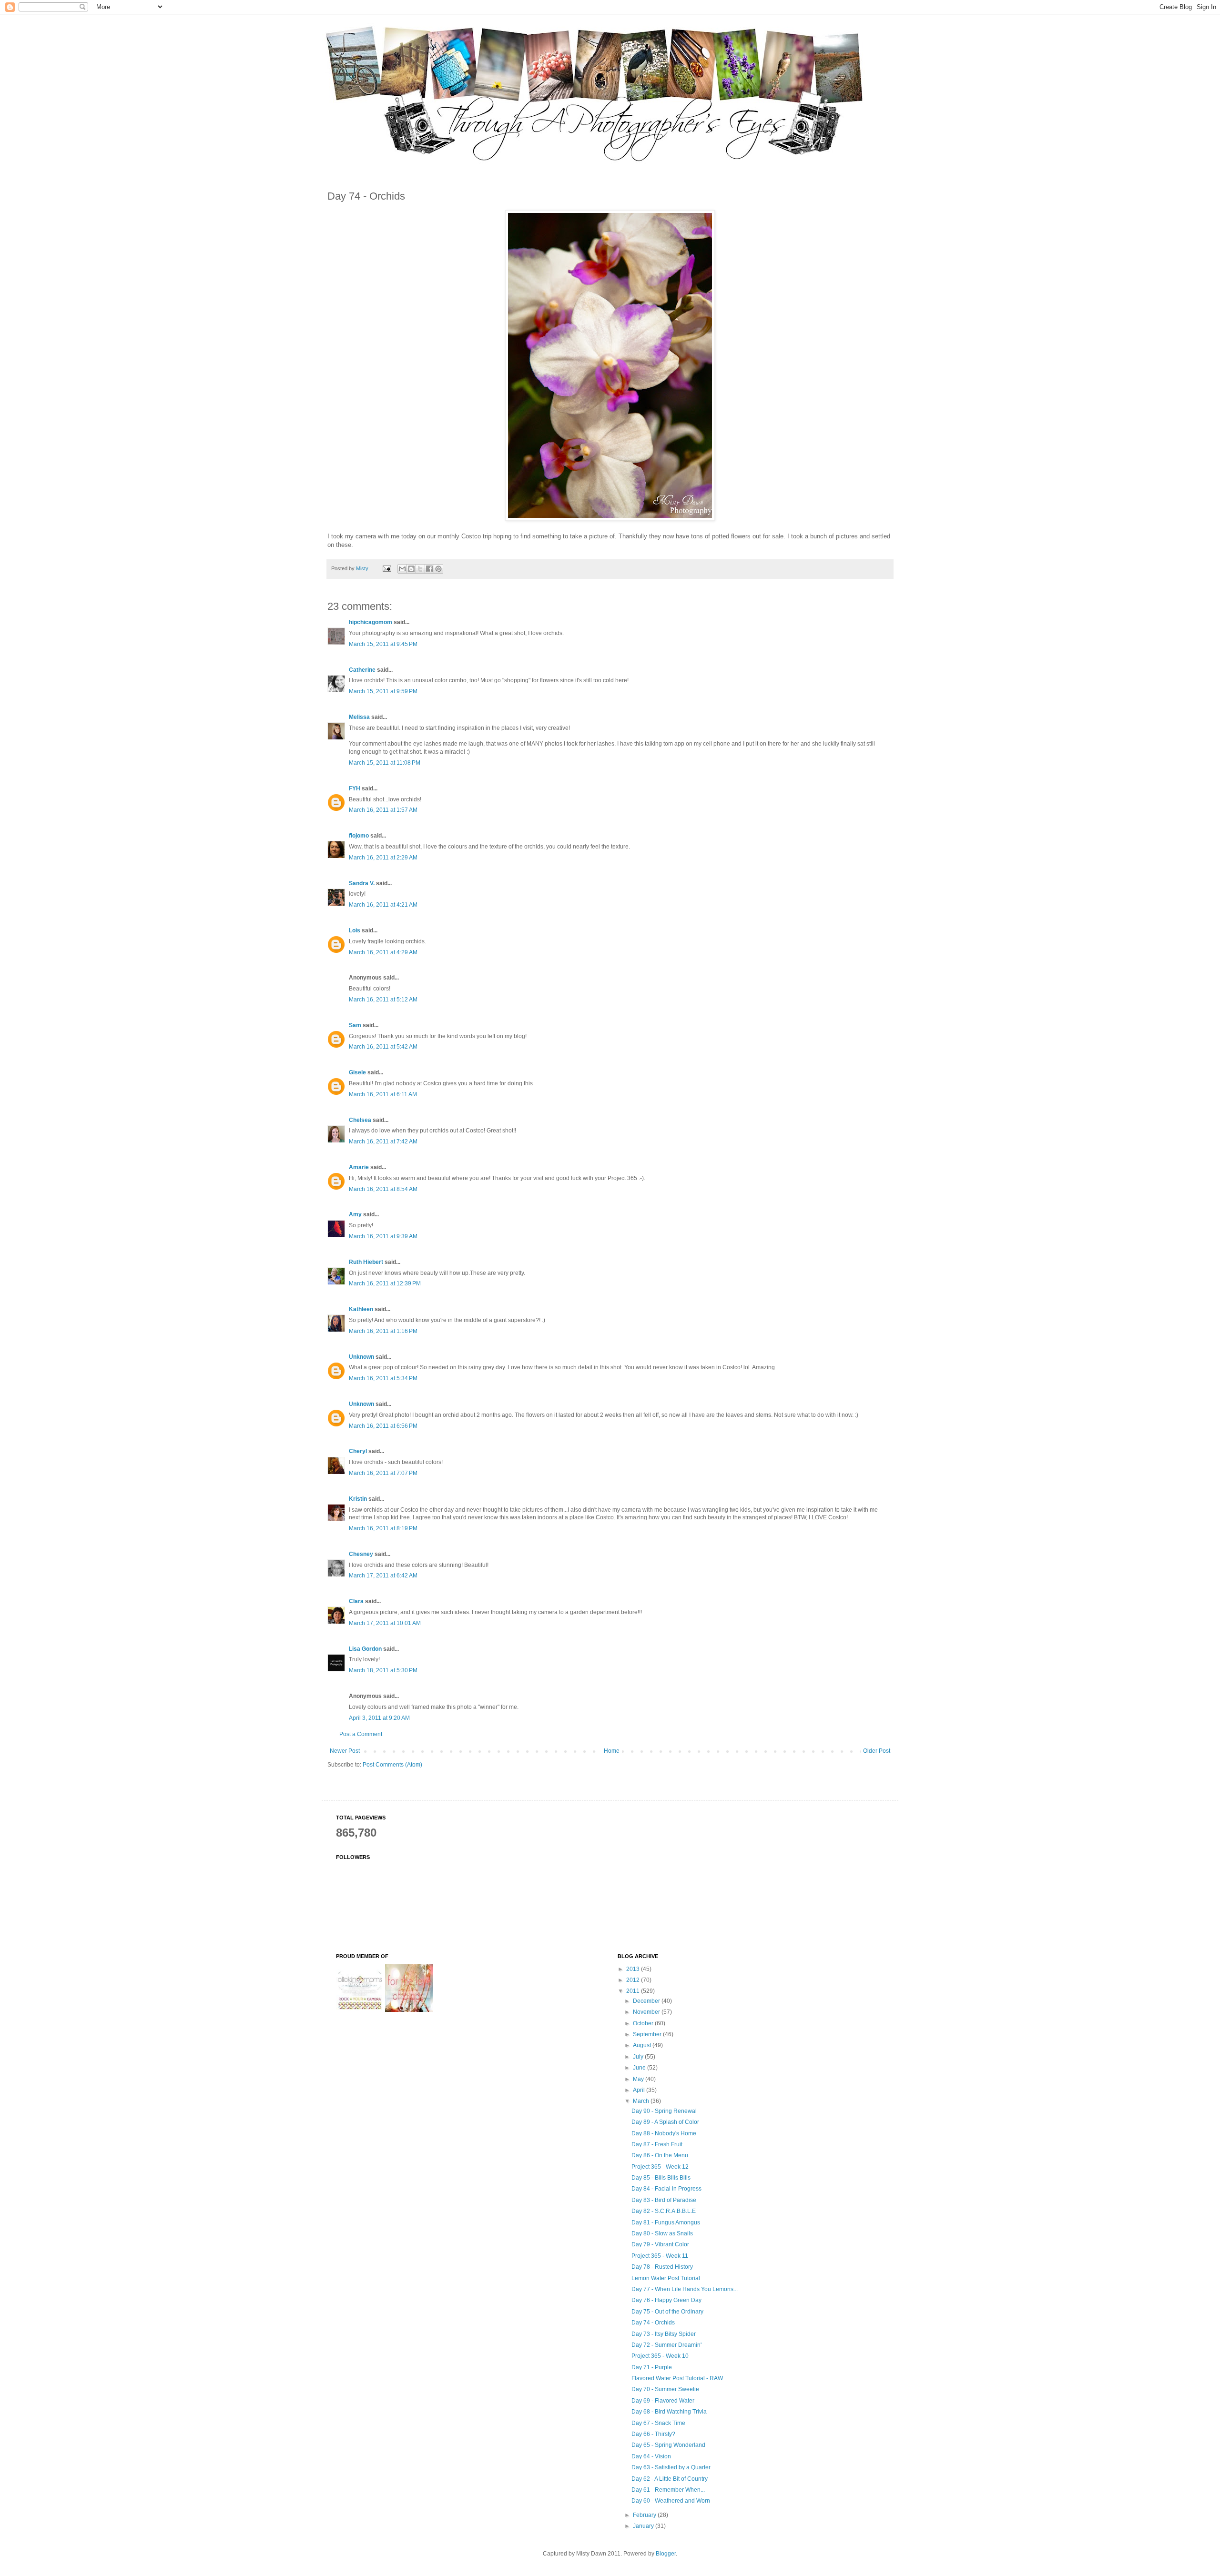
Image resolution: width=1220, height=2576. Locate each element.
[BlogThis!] (411, 569)
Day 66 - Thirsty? (653, 2434)
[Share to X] (420, 569)
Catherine (362, 670)
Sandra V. (362, 883)
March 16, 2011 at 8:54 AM (383, 1189)
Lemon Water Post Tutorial (666, 2278)
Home (612, 1751)
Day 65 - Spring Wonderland (668, 2445)
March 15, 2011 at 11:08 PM (385, 763)
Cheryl (358, 1451)
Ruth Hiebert (366, 1262)
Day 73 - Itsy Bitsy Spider (664, 2334)
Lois (355, 930)
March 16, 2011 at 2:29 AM (383, 858)
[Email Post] (386, 568)
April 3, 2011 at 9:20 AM (379, 1718)
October (644, 2023)
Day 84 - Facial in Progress (666, 2189)
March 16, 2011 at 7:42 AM (383, 1142)
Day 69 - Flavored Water (663, 2401)
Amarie (359, 1167)
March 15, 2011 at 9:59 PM (383, 691)
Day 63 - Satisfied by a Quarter (671, 2467)
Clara (356, 1601)
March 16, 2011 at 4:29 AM (383, 952)
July (639, 2057)
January (644, 2526)
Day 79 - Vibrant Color (660, 2244)
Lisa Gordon (365, 1649)
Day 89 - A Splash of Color (665, 2122)
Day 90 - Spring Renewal (664, 2111)
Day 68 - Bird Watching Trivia (669, 2412)
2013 (634, 1969)
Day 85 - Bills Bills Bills (661, 2178)
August (643, 2045)
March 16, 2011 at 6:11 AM (383, 1094)
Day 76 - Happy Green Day (666, 2300)
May (639, 2079)
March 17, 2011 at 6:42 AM (383, 1576)
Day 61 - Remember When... (668, 2490)
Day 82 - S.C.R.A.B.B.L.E (664, 2211)
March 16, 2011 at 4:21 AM (383, 905)
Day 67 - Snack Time (658, 2423)
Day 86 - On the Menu (660, 2155)
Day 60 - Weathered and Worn (671, 2501)
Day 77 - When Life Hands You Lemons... (685, 2289)
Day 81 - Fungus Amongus (666, 2222)
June (640, 2068)
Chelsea (360, 1120)
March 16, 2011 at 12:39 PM (385, 1283)
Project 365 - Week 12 (660, 2167)
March (642, 2101)
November (647, 2012)
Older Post (877, 1751)
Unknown (361, 1357)
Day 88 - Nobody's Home (664, 2133)
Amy (355, 1214)
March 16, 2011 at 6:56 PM (383, 1426)
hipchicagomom (371, 622)
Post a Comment (361, 1734)
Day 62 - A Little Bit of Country (670, 2479)
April (640, 2090)
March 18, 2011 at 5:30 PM (383, 1670)
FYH (355, 788)
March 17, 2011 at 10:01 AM (385, 1623)
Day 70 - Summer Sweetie (665, 2389)
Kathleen (361, 1309)
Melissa (359, 717)
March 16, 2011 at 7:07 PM (383, 1473)
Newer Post (345, 1751)
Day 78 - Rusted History (662, 2267)
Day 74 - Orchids (653, 2323)
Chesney (361, 1554)
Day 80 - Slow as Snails (662, 2233)
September (648, 2034)
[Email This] (402, 569)
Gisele (357, 1072)
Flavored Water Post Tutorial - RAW (677, 2378)
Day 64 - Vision (651, 2456)
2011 (634, 1991)
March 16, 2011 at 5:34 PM (383, 1378)
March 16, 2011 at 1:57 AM (383, 810)
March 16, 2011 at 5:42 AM (383, 1047)
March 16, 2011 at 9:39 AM (383, 1236)
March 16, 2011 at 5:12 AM (383, 1000)
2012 (634, 1980)
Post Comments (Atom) (392, 1765)
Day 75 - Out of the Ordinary (667, 2312)
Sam (355, 1025)
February (645, 2515)
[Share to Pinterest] (438, 569)
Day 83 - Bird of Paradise (664, 2200)
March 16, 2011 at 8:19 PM (383, 1528)
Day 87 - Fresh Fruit (657, 2144)
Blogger (666, 2554)
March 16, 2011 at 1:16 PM (383, 1331)
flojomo (359, 836)
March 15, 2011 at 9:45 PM (383, 644)
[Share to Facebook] (429, 569)
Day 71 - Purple (652, 2367)
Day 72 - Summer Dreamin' (666, 2345)
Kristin (358, 1499)
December (647, 2001)
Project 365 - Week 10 (660, 2356)
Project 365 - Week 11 (660, 2256)
